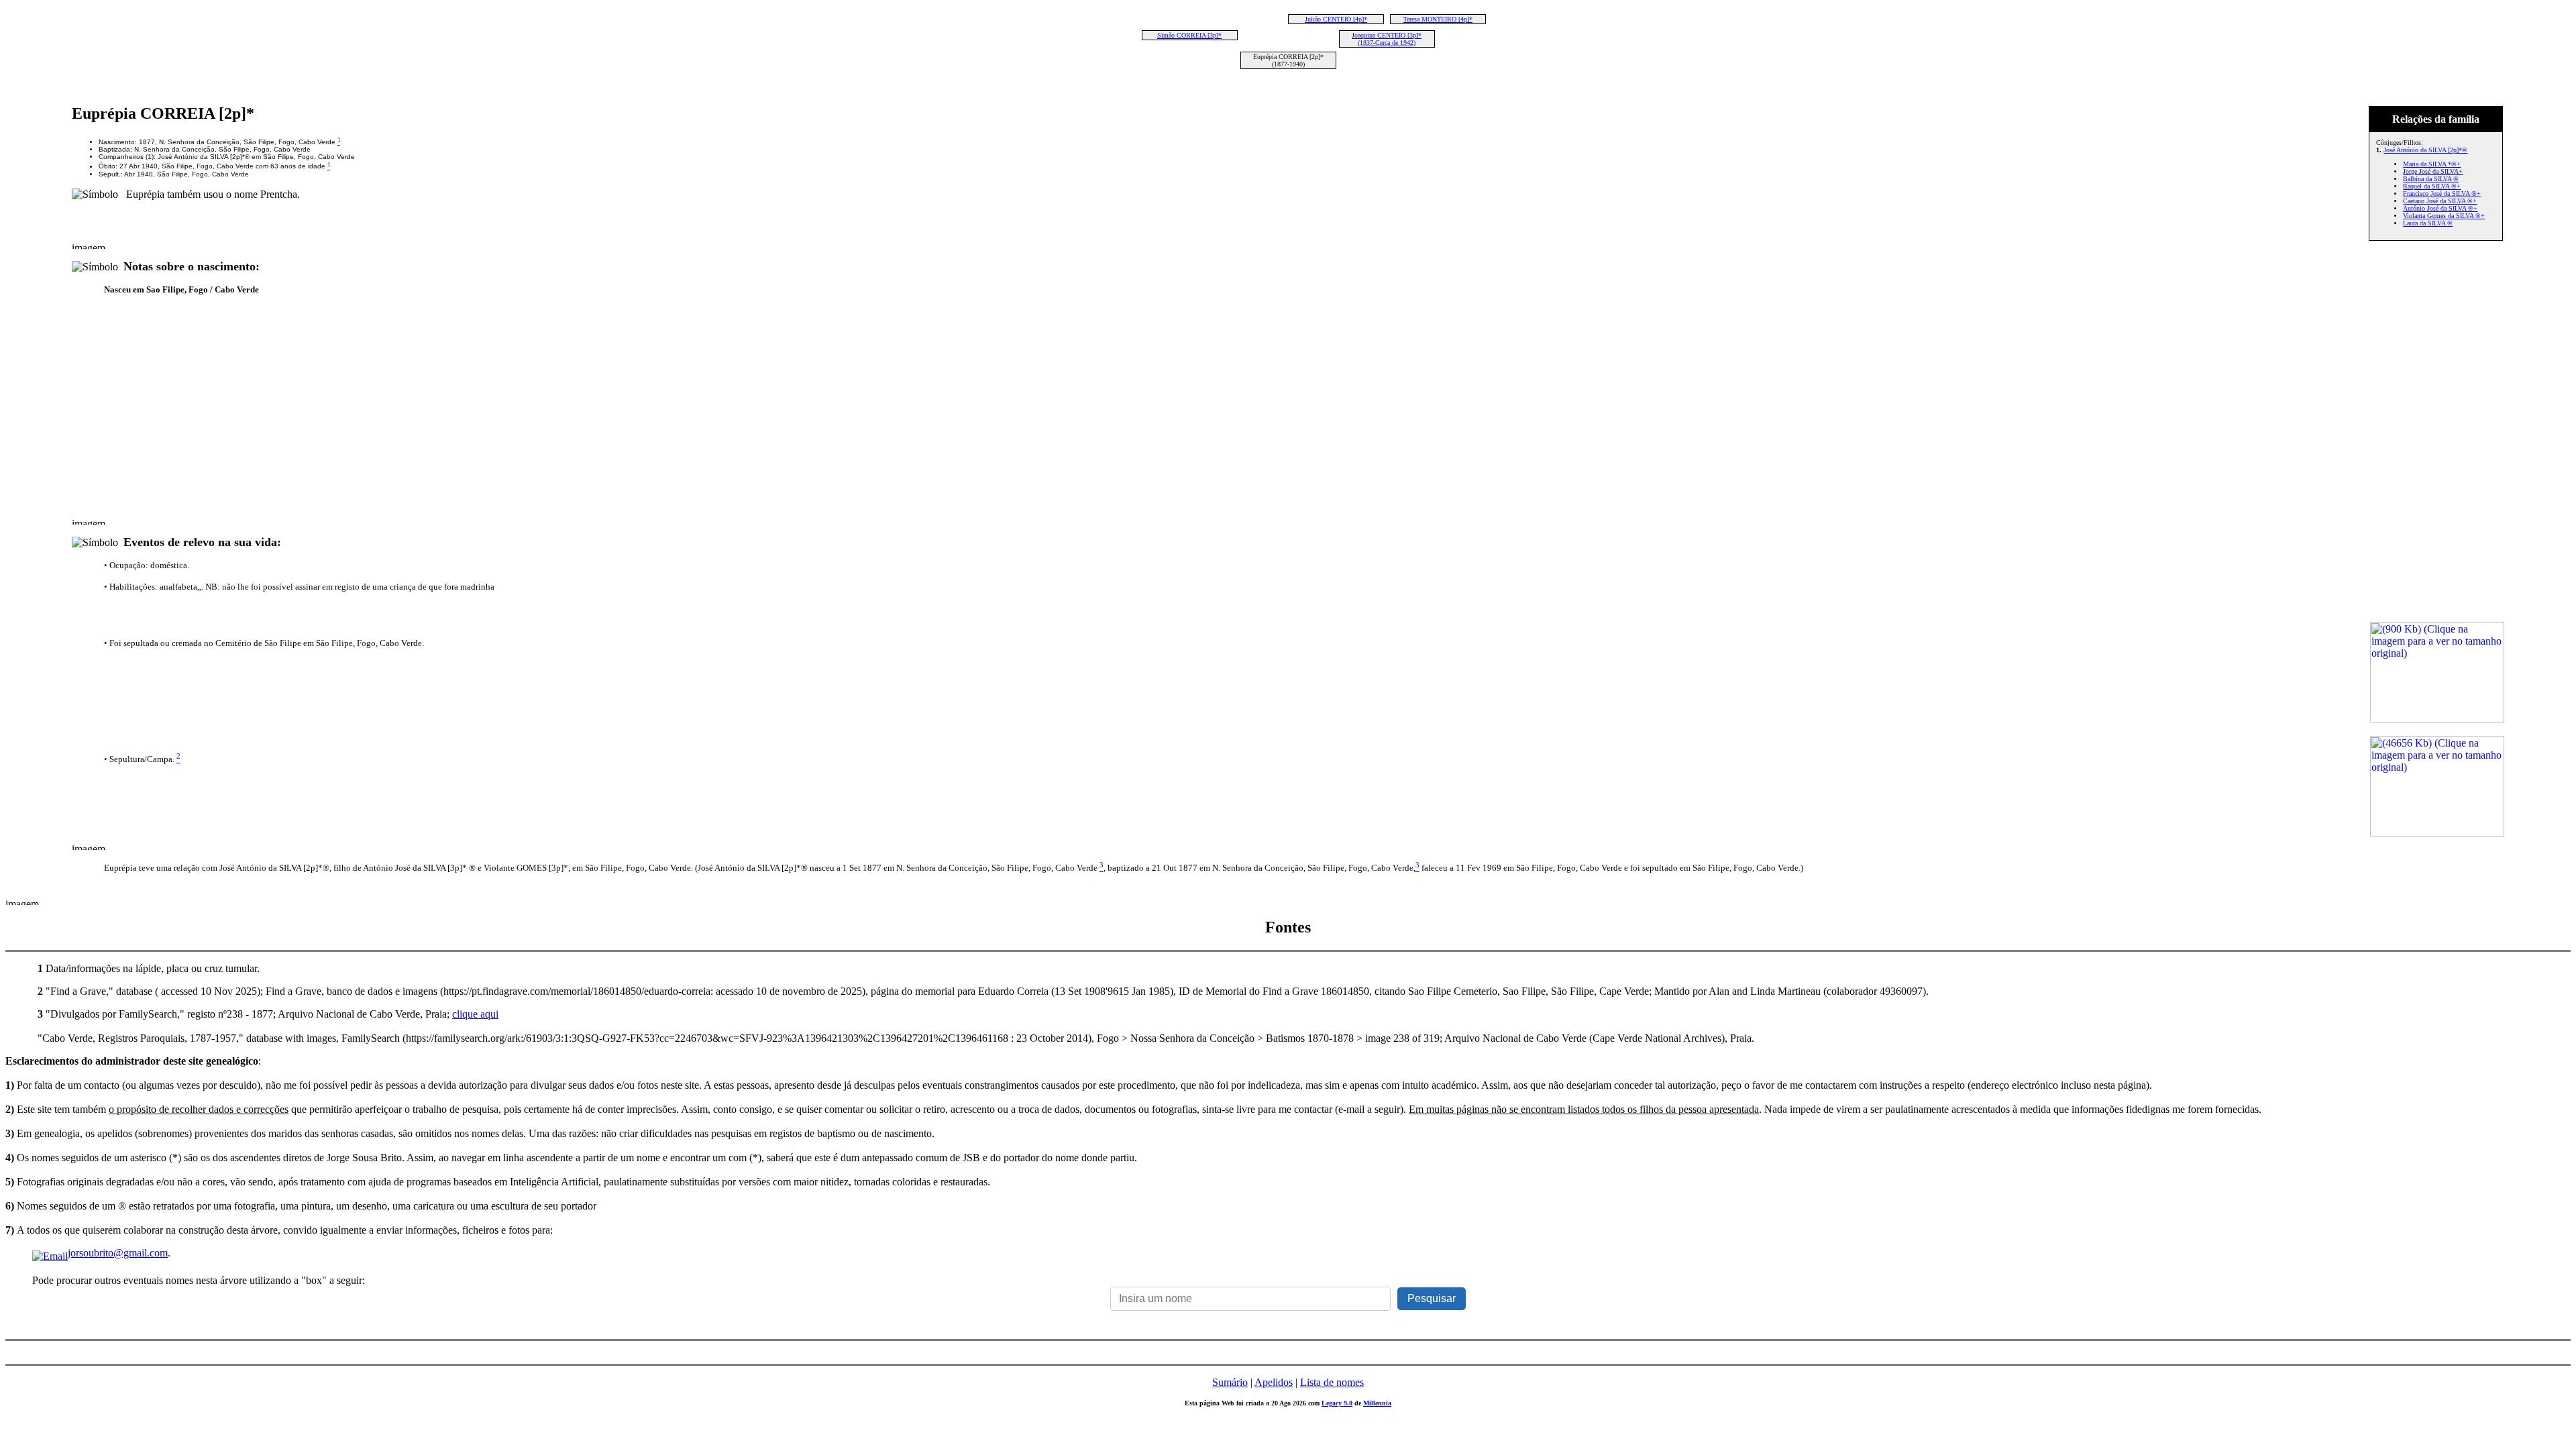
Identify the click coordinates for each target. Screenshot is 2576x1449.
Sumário (1230, 1382)
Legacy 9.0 (1337, 1403)
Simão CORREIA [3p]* (1189, 35)
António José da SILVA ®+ (2440, 208)
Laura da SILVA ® (2428, 223)
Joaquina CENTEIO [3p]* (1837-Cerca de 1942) (1387, 39)
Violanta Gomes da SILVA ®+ (2444, 216)
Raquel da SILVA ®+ (2432, 186)
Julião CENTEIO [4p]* (1336, 19)
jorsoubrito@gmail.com (118, 1253)
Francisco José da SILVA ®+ (2442, 194)
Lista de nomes (1332, 1382)
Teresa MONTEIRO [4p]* (1438, 19)
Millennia (1377, 1403)
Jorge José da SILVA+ (2433, 171)
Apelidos (1274, 1382)
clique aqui (475, 1014)
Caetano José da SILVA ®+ (2440, 201)
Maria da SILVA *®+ (2432, 164)
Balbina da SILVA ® (2431, 179)
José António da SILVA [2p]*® (2425, 150)
